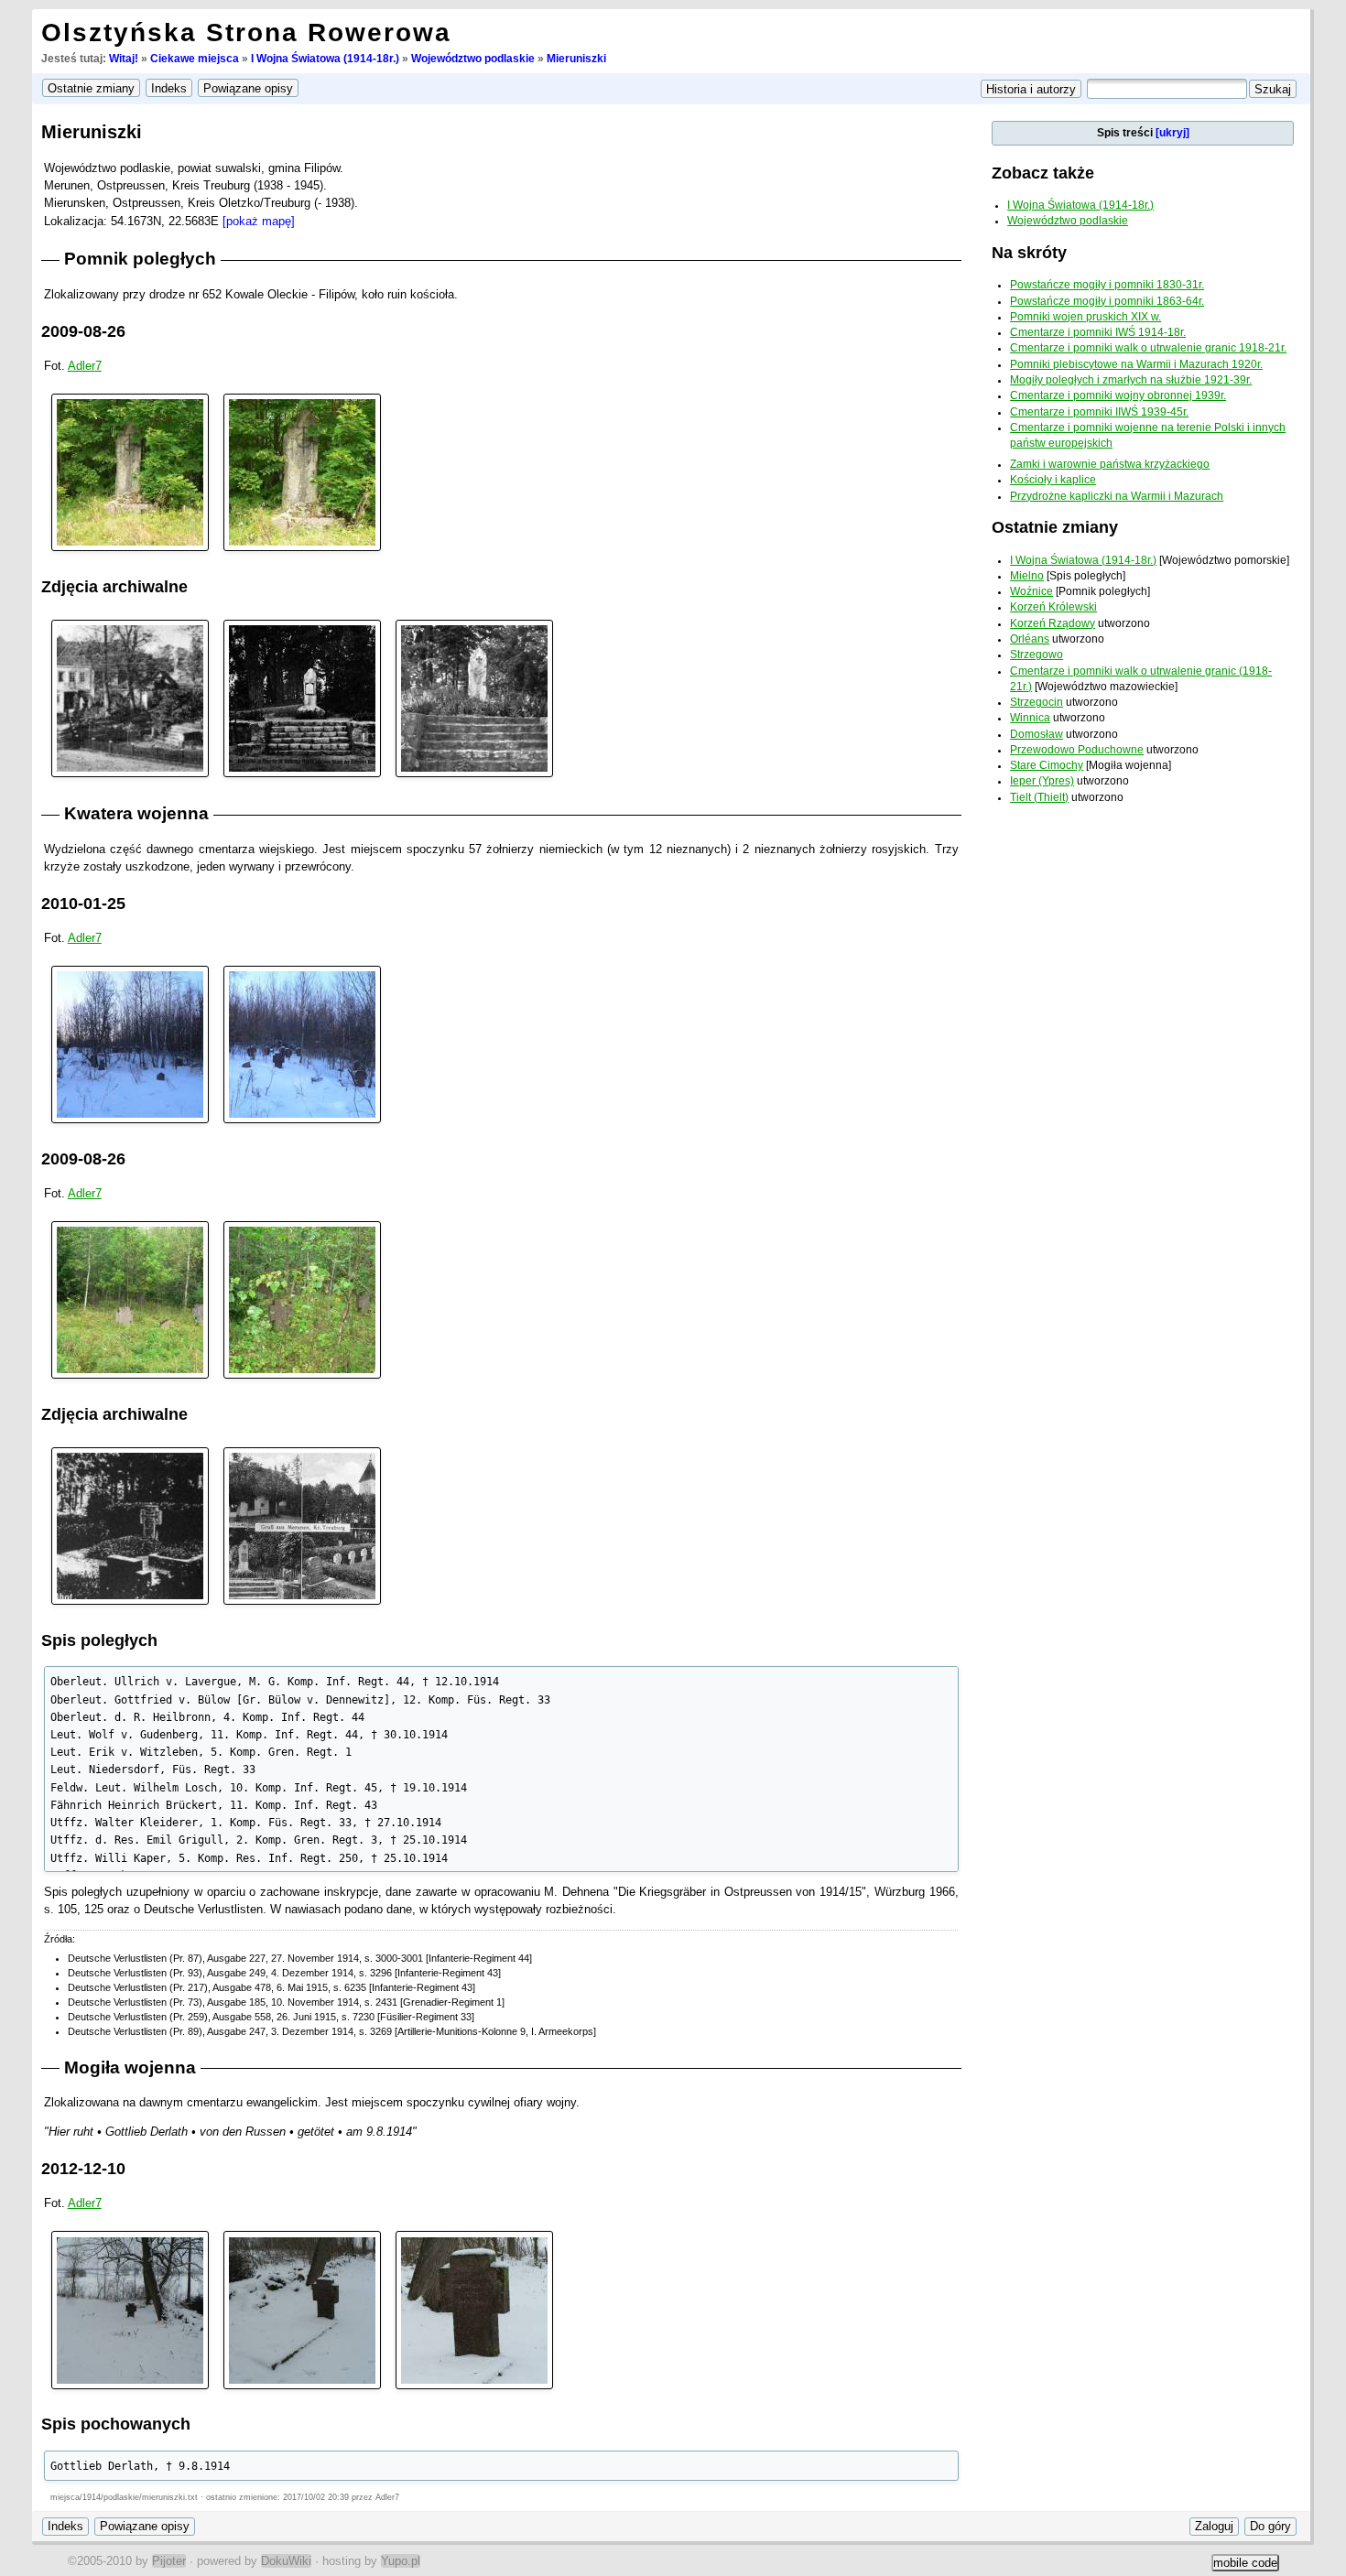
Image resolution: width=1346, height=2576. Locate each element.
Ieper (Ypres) (1042, 781)
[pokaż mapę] (259, 221)
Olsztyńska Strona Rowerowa (246, 32)
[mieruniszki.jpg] (474, 697)
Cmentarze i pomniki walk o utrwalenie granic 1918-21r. (1148, 348)
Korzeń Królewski (1053, 607)
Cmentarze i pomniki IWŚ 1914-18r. (1098, 332)
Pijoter (169, 2561)
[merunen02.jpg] (302, 2309)
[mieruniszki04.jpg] (302, 1299)
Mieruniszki (576, 59)
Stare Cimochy (1047, 765)
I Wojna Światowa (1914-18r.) (325, 59)
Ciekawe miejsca (195, 59)
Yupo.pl (401, 2561)
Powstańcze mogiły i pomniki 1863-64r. (1107, 301)
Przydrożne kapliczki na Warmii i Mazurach (1117, 496)
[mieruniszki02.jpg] (302, 471)
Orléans (1030, 639)
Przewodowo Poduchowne (1077, 750)
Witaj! (124, 59)
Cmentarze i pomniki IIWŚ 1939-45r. (1099, 412)
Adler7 (85, 366)
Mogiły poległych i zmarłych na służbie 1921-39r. (1131, 380)
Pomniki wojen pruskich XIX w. (1085, 317)
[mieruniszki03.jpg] (130, 1299)
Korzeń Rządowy (1053, 623)
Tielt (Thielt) (1039, 797)
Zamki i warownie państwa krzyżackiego (1110, 464)
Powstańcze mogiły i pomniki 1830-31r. (1107, 285)
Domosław (1037, 734)
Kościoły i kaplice (1053, 480)
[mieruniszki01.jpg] (130, 471)
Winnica (1030, 718)
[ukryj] (1172, 133)
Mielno (1027, 576)
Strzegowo (1037, 655)
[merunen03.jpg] (474, 2309)
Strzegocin (1037, 702)
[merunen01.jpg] (130, 1526)
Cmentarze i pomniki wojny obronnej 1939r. (1118, 395)
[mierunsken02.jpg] (302, 697)
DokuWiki (286, 2561)
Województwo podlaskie (473, 59)
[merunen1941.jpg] (302, 1526)
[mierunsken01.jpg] (130, 697)
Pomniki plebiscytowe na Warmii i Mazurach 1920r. (1136, 364)
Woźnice (1031, 591)
